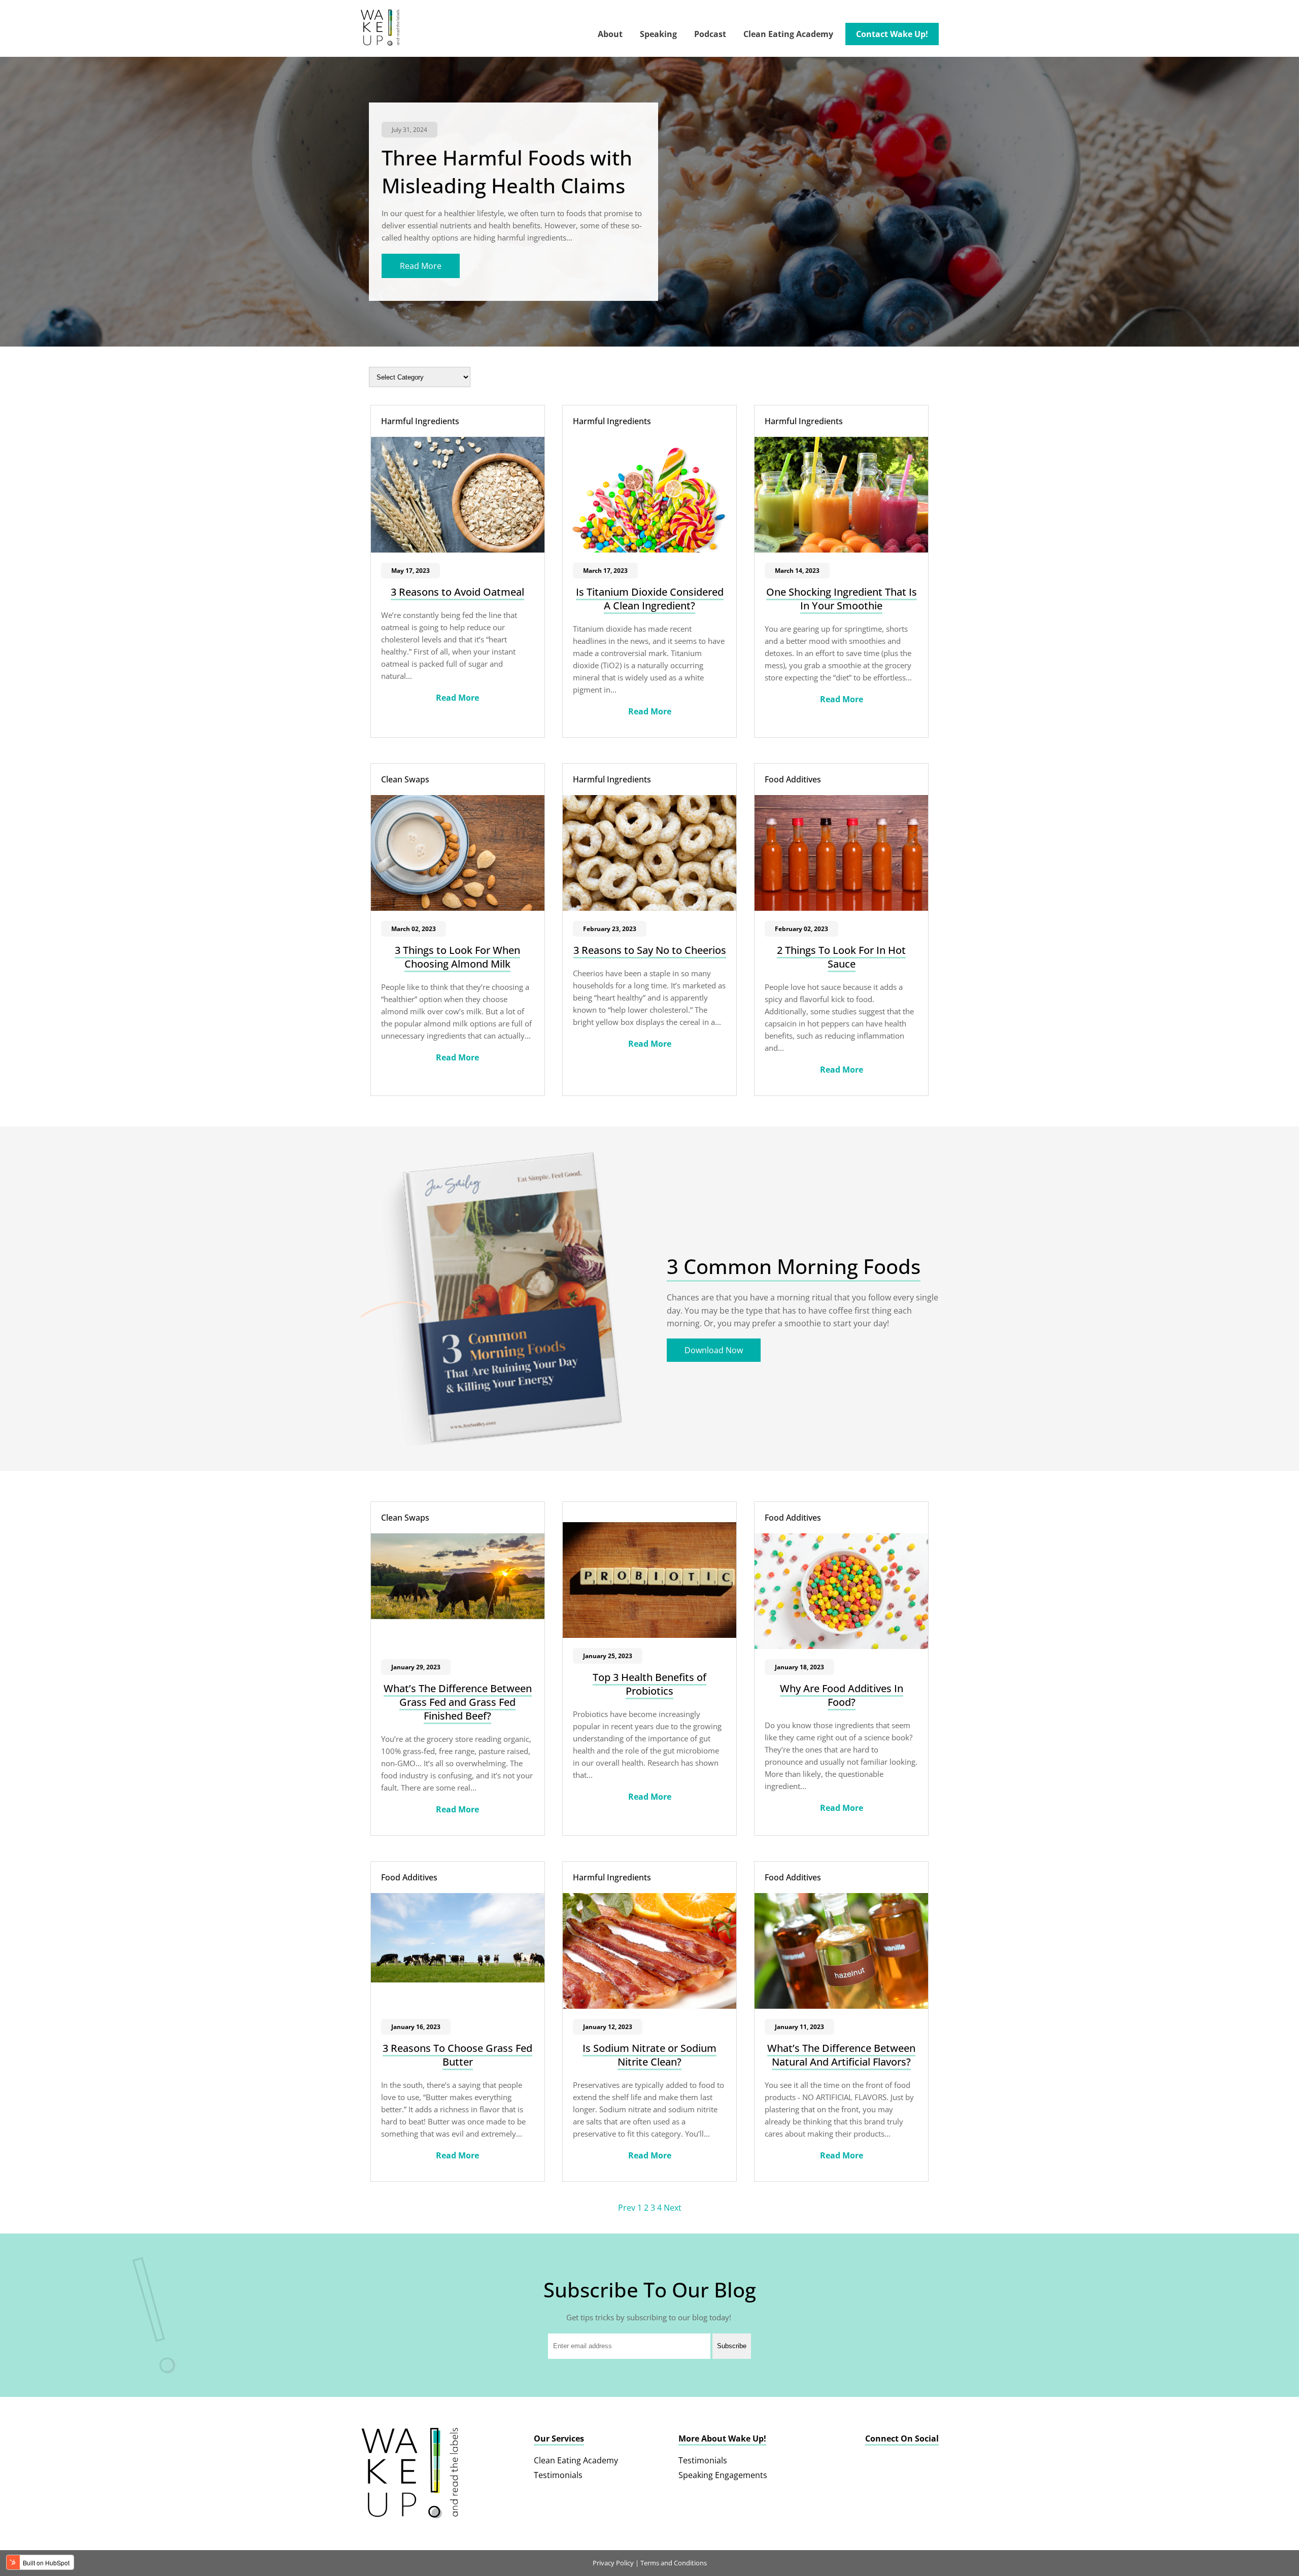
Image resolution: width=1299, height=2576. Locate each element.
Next (673, 2208)
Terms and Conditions (674, 2563)
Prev (628, 2208)
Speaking (658, 34)
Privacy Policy (613, 2563)
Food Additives (793, 779)
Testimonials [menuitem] (558, 2475)
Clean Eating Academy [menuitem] (576, 2460)
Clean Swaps (405, 779)
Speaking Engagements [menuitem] (723, 2475)
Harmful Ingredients (420, 421)
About (610, 34)
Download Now (714, 1350)
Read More (421, 266)
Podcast (710, 34)
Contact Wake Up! (892, 34)
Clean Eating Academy (788, 34)
